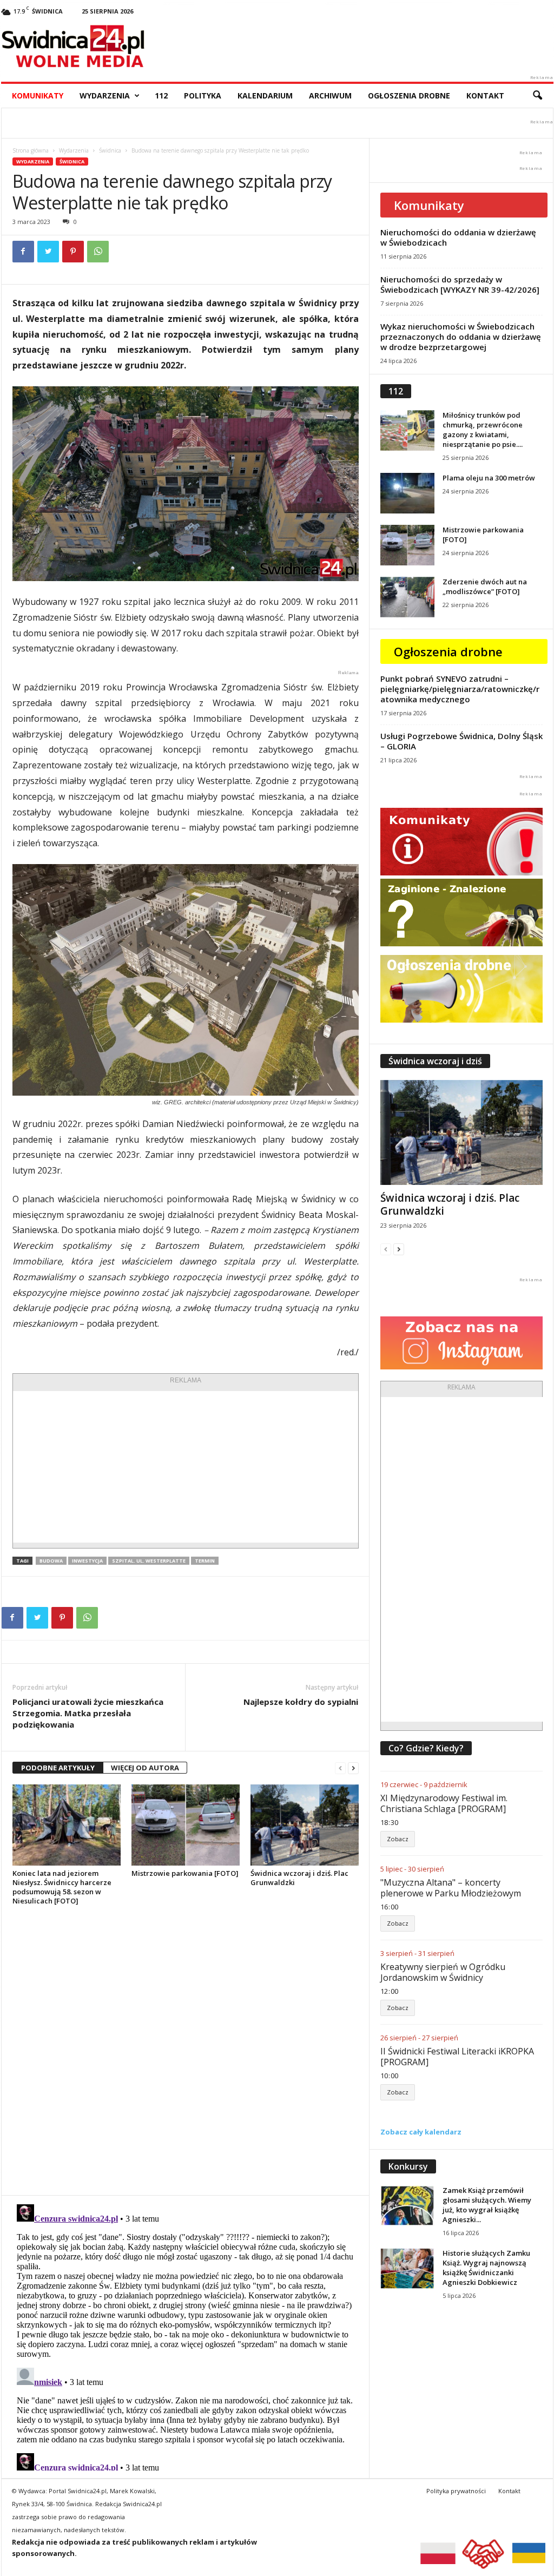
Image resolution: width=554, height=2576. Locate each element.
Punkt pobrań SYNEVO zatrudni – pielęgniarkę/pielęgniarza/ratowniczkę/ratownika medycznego (460, 689)
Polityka (203, 95)
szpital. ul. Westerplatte (149, 1561)
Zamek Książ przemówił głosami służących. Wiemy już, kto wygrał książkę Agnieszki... (487, 2205)
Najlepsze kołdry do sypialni (301, 1702)
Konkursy (408, 2166)
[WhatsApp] (98, 252)
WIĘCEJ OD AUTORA (145, 1768)
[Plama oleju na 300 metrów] (407, 493)
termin (205, 1561)
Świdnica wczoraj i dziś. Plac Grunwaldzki (299, 1878)
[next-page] (353, 1768)
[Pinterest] (73, 252)
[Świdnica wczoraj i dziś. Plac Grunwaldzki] (305, 1825)
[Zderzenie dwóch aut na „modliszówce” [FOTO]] (407, 597)
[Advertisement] (186, 1467)
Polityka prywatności (456, 2491)
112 (161, 95)
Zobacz (398, 1839)
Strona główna (31, 150)
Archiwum (330, 95)
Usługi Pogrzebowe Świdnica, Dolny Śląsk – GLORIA (461, 741)
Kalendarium (265, 95)
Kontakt (485, 95)
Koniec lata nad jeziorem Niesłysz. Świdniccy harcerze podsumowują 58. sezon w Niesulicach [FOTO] (62, 1887)
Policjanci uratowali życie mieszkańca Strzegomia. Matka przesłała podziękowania (88, 1713)
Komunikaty (38, 95)
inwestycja (87, 1561)
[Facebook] (23, 252)
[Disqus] (185, 2050)
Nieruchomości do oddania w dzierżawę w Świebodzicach (458, 237)
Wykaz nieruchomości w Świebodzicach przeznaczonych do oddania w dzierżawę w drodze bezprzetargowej (461, 337)
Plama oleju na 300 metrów (489, 478)
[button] (537, 96)
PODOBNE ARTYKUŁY (58, 1768)
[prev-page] (340, 1768)
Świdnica (110, 150)
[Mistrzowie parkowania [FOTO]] (186, 1825)
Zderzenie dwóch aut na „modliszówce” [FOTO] (485, 587)
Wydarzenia (105, 95)
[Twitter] (48, 252)
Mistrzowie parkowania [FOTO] (185, 1873)
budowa (51, 1561)
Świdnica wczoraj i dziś (435, 1061)
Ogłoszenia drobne (409, 95)
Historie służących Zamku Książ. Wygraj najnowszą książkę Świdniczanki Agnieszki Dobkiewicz (486, 2268)
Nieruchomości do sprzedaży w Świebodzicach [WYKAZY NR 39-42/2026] (460, 284)
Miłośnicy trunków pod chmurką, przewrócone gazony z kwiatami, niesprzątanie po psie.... (483, 430)
